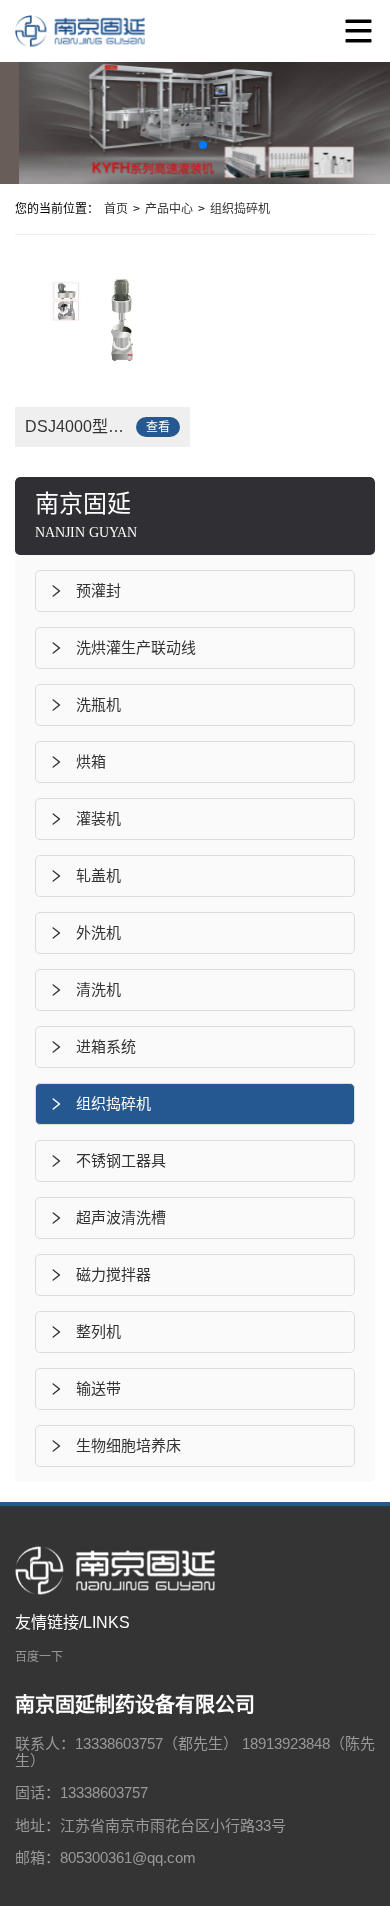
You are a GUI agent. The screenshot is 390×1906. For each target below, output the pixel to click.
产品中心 (169, 209)
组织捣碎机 (240, 209)
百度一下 (39, 1657)
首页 (116, 209)
